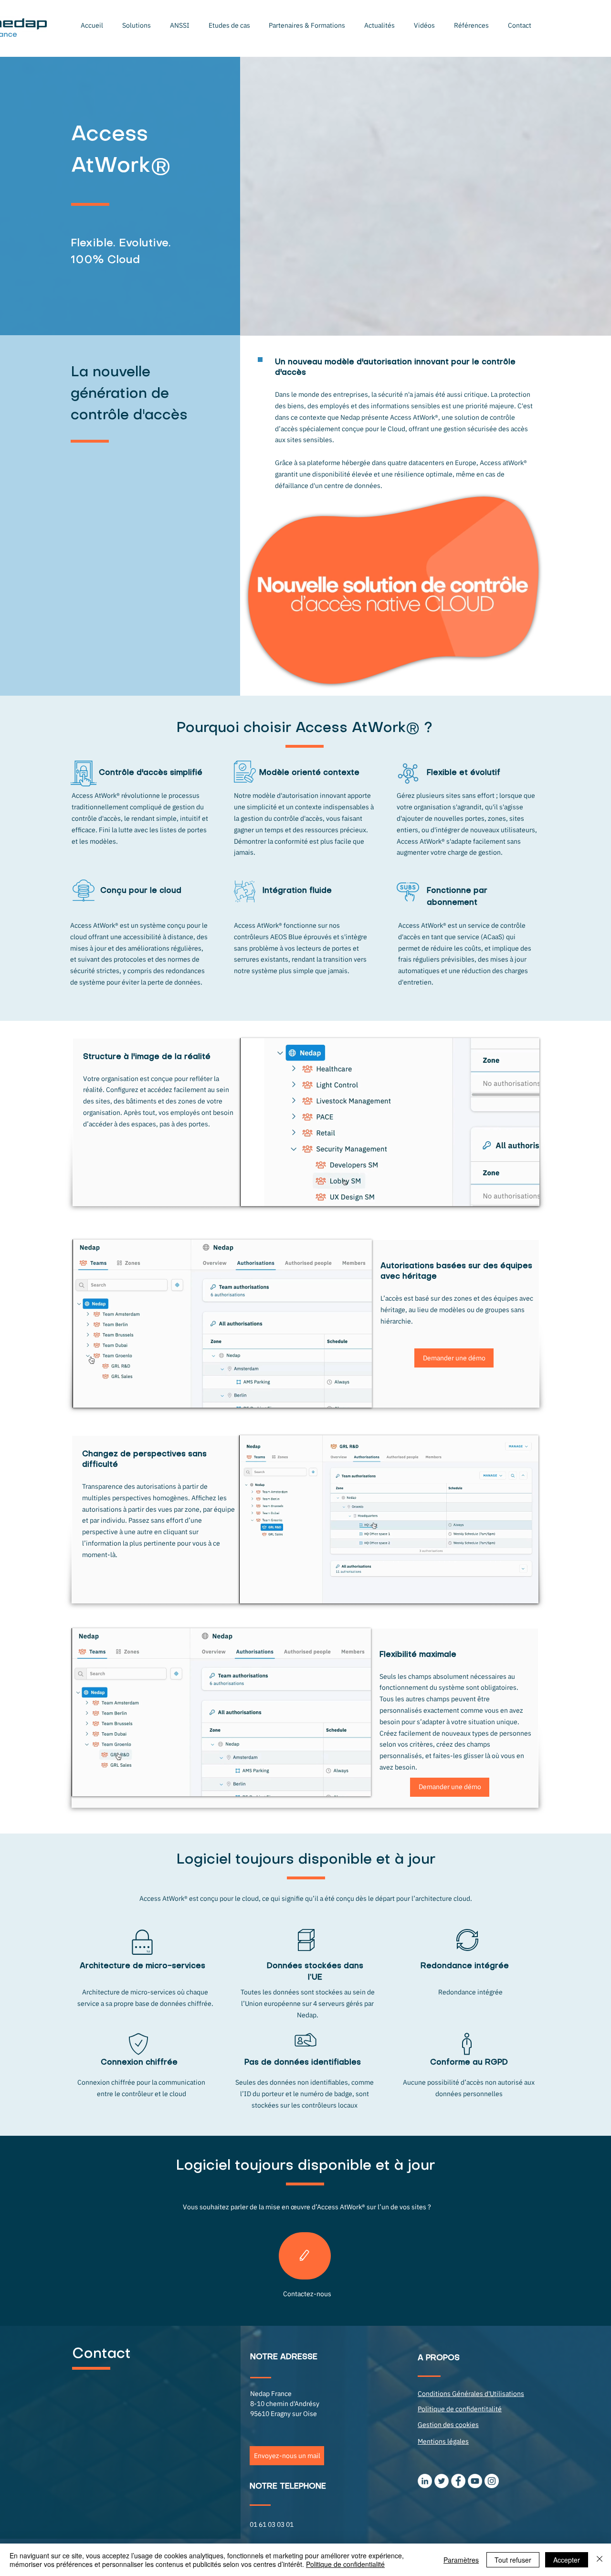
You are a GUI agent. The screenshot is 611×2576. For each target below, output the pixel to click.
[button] (137, 25)
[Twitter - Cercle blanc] (442, 2481)
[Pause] (253, 1193)
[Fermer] (600, 2560)
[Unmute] (269, 1193)
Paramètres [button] (461, 2560)
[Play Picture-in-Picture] (510, 1193)
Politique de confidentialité (345, 2564)
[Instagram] (492, 2481)
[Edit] (305, 2256)
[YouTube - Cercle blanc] (475, 2481)
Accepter (567, 2560)
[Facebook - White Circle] (458, 2481)
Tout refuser (513, 2560)
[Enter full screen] (527, 1193)
